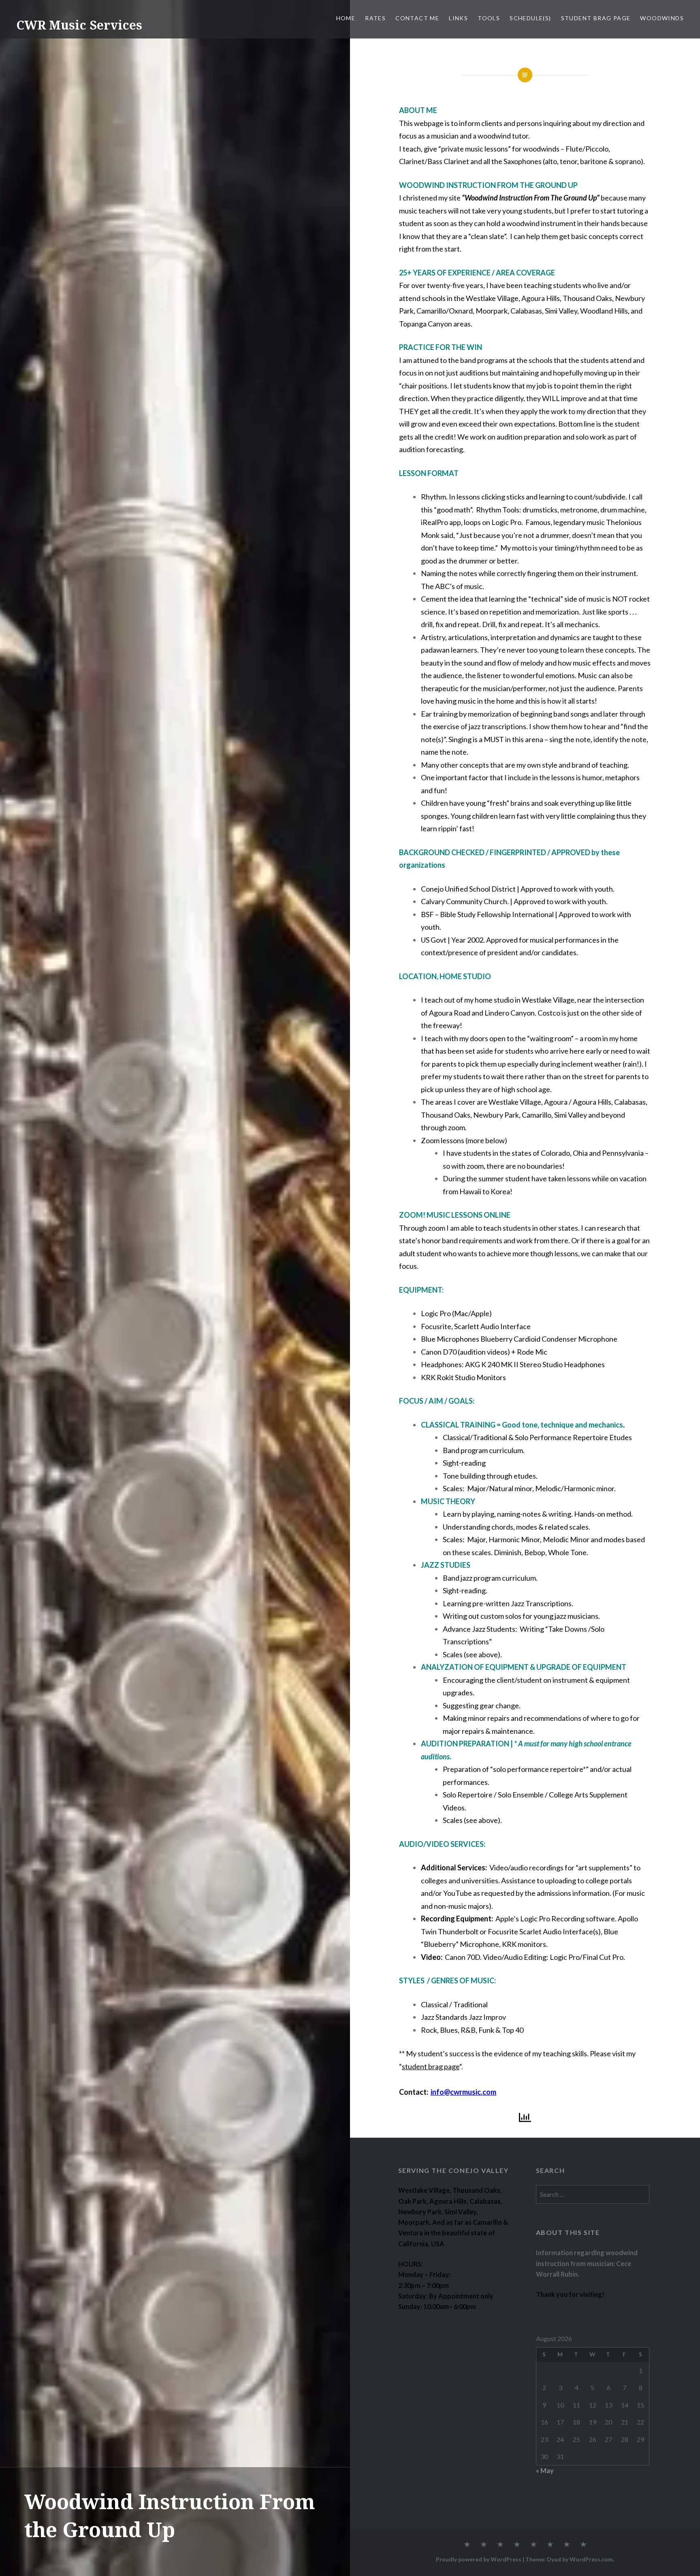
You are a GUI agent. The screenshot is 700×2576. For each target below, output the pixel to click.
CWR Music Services (79, 25)
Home (346, 18)
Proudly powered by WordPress (479, 2559)
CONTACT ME (417, 18)
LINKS (458, 18)
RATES (375, 18)
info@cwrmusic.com (463, 2092)
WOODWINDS (662, 18)
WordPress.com (591, 2559)
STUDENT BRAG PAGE (596, 18)
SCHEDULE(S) (530, 18)
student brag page (431, 2066)
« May (545, 2470)
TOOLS (489, 18)
